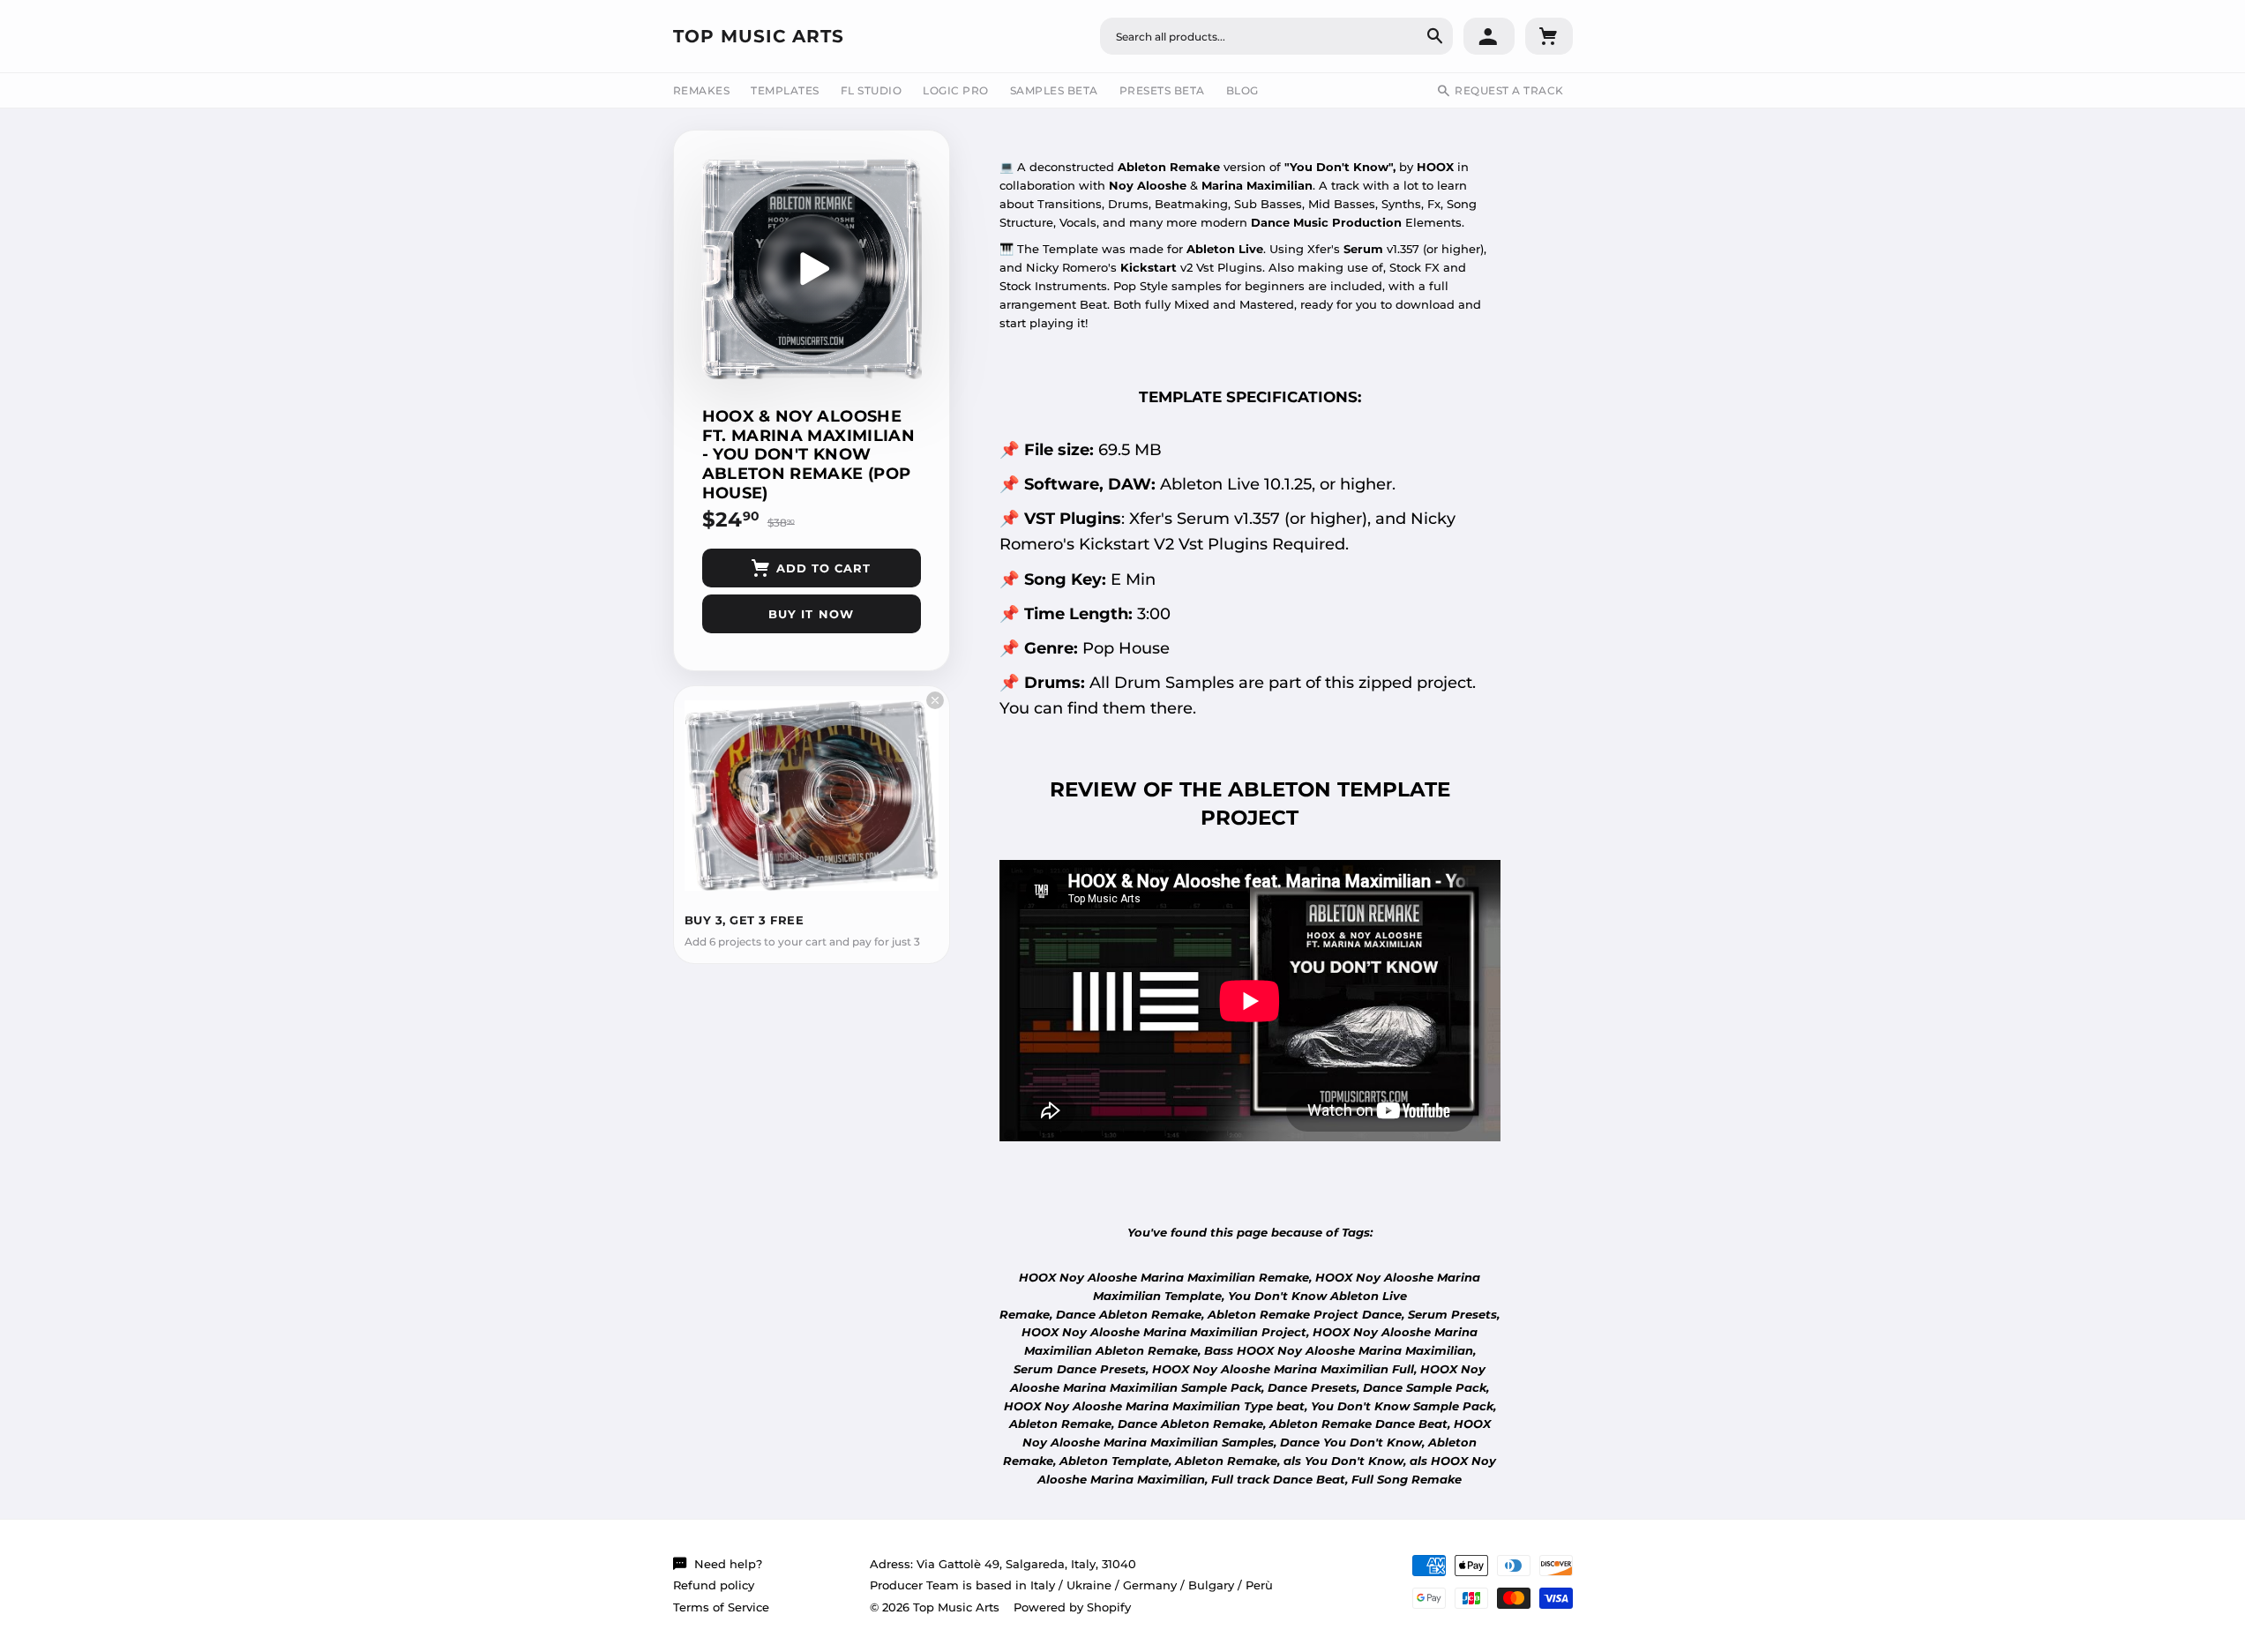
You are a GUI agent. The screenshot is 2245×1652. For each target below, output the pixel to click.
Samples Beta (1054, 90)
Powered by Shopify (1072, 1607)
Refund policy (714, 1585)
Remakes (702, 90)
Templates (785, 90)
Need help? (728, 1564)
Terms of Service (721, 1607)
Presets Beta (1162, 90)
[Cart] (1549, 36)
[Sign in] (1489, 36)
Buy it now (811, 614)
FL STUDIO (872, 90)
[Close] (935, 700)
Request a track (1509, 90)
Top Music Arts (759, 36)
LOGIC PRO (956, 90)
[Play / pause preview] (812, 269)
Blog (1242, 90)
